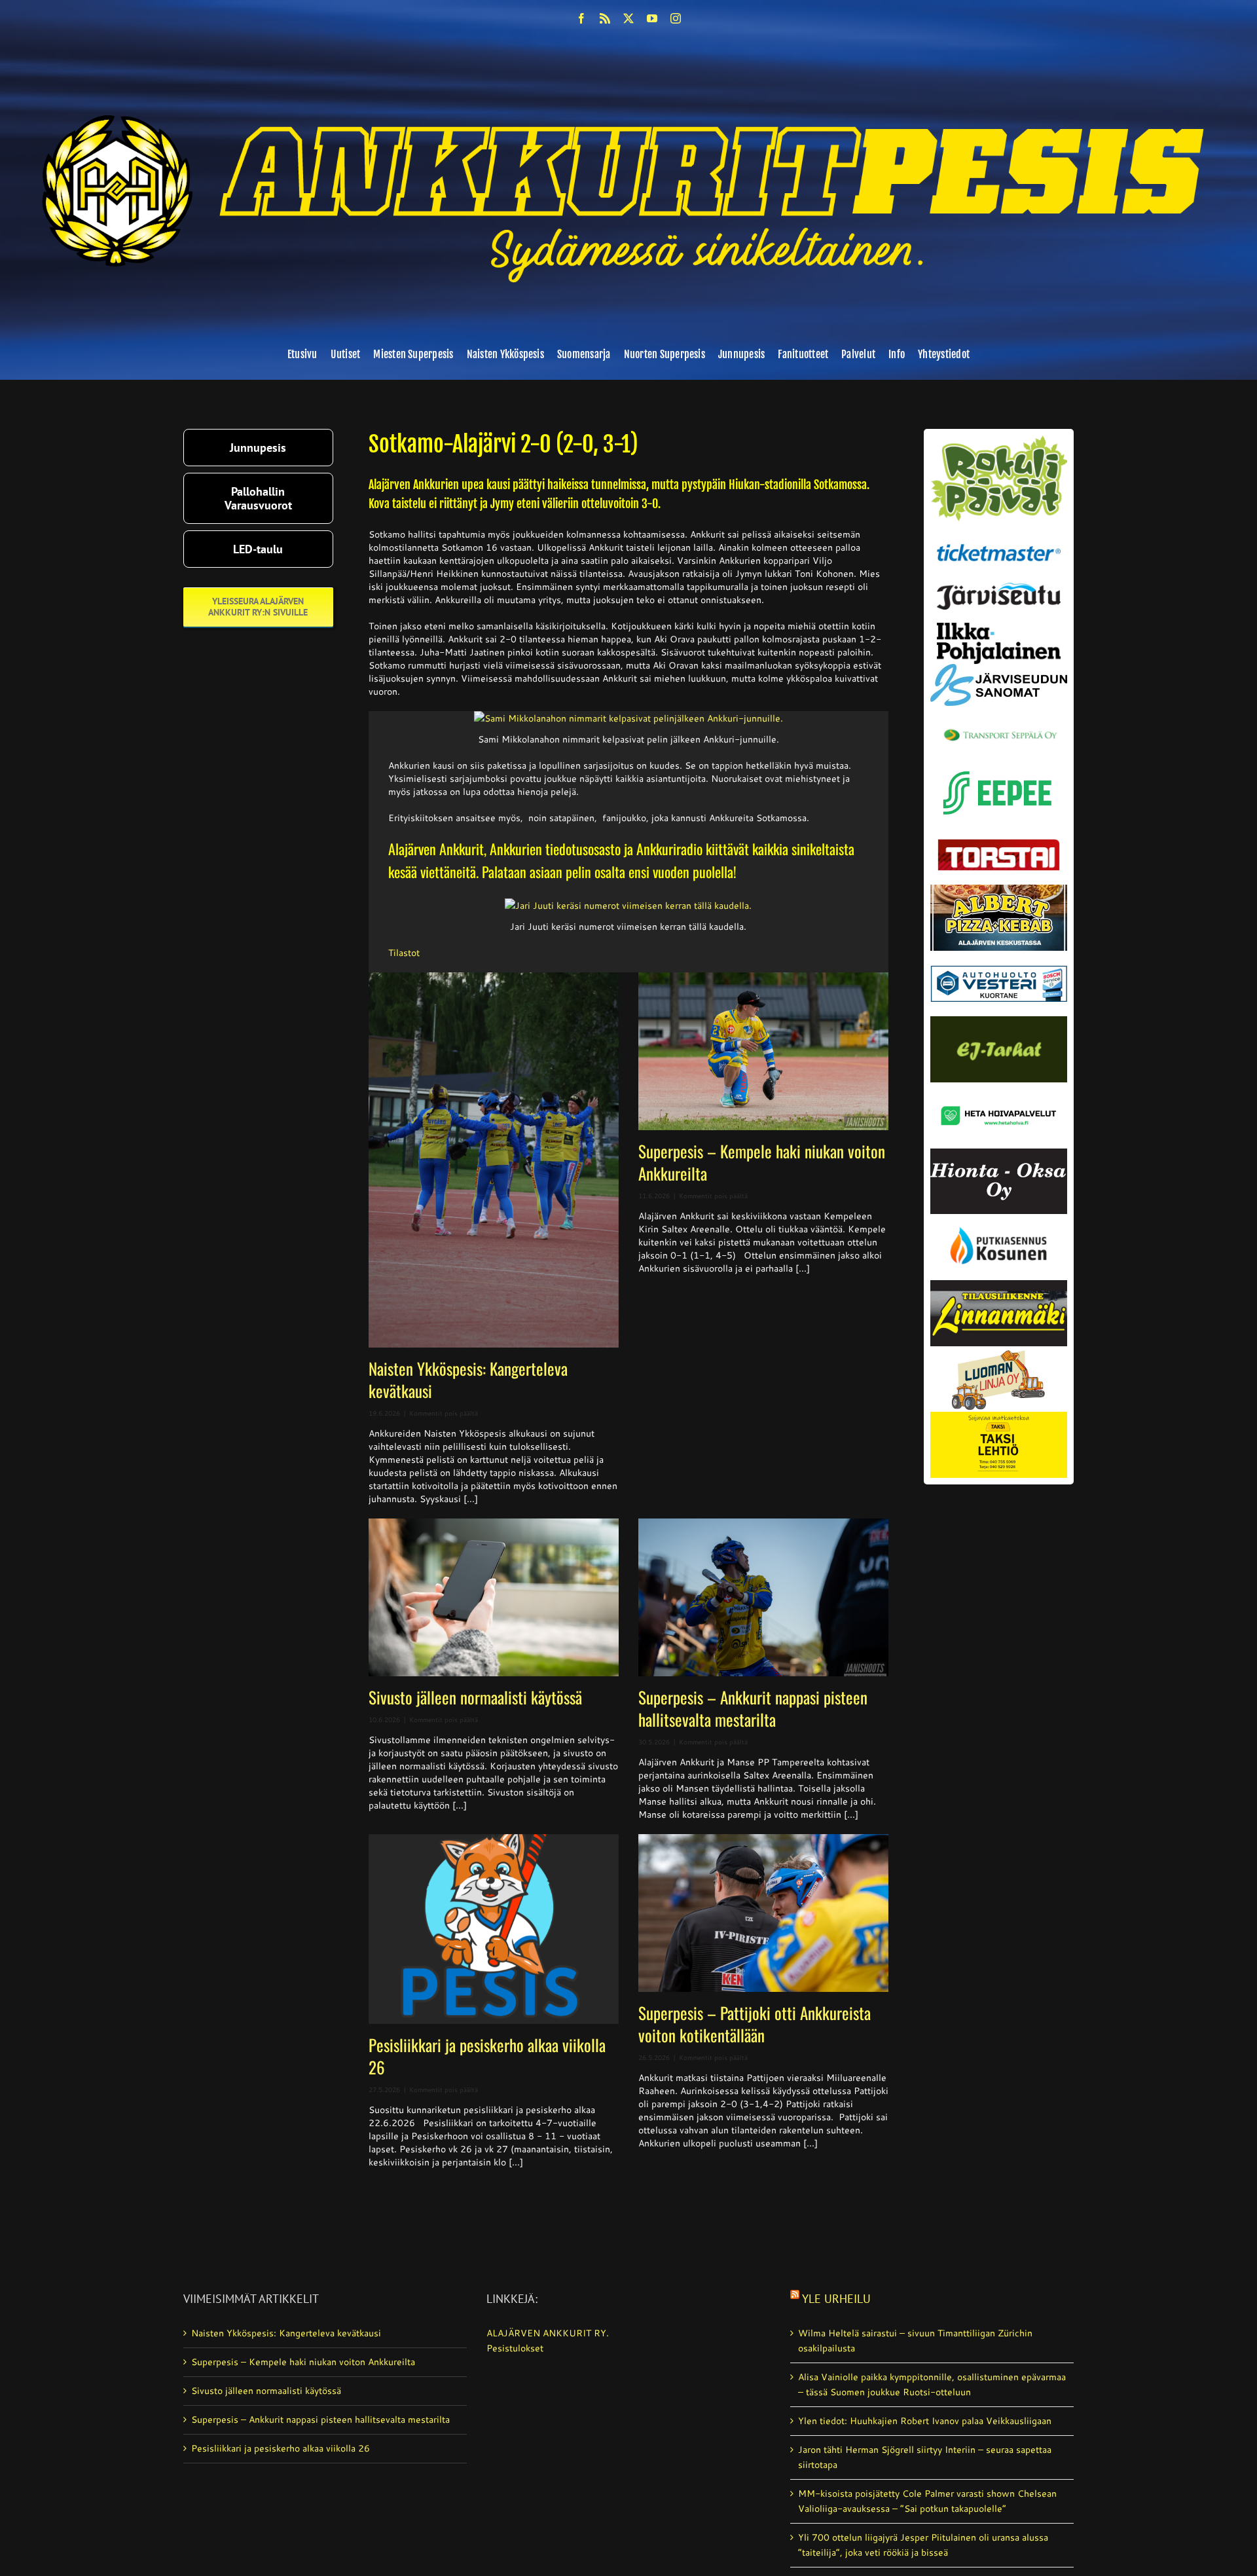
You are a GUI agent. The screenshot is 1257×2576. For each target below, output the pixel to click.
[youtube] (652, 18)
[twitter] (628, 18)
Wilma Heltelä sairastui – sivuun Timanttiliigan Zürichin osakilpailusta (915, 2341)
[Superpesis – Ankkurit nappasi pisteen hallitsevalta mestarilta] (763, 1597)
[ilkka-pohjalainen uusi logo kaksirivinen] (999, 627)
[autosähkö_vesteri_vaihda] (999, 955)
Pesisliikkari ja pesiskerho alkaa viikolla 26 (487, 2056)
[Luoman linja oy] (999, 1351)
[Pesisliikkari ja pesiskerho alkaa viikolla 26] (494, 1929)
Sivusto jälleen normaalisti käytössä (475, 1697)
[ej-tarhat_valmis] (999, 1021)
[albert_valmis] (999, 889)
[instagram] (676, 18)
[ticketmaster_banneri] (999, 540)
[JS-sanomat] (999, 669)
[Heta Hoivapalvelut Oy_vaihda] (999, 1087)
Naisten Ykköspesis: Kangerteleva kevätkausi (468, 1379)
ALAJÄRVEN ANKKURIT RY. (548, 2333)
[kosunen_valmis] (999, 1219)
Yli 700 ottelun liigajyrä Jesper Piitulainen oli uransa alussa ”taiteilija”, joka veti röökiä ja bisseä (923, 2545)
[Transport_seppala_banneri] (999, 724)
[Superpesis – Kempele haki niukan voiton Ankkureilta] (763, 1051)
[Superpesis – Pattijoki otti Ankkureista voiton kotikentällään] (763, 1913)
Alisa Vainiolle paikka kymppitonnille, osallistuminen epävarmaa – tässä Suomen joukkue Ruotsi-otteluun (932, 2384)
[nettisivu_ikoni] (999, 440)
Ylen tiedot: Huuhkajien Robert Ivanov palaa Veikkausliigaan (925, 2421)
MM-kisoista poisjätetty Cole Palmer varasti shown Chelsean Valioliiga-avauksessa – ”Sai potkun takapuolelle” (927, 2501)
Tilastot (404, 953)
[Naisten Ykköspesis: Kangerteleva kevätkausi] (494, 1160)
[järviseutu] (999, 587)
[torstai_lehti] (999, 843)
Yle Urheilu (836, 2299)
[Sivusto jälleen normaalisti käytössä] (494, 1597)
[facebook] (581, 18)
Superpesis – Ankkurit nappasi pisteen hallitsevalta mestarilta (753, 1708)
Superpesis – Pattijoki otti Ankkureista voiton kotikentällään (755, 2024)
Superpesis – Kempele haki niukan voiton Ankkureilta (762, 1162)
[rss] (605, 18)
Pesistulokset (515, 2348)
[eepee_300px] (999, 767)
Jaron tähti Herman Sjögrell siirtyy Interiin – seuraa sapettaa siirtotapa (925, 2457)
